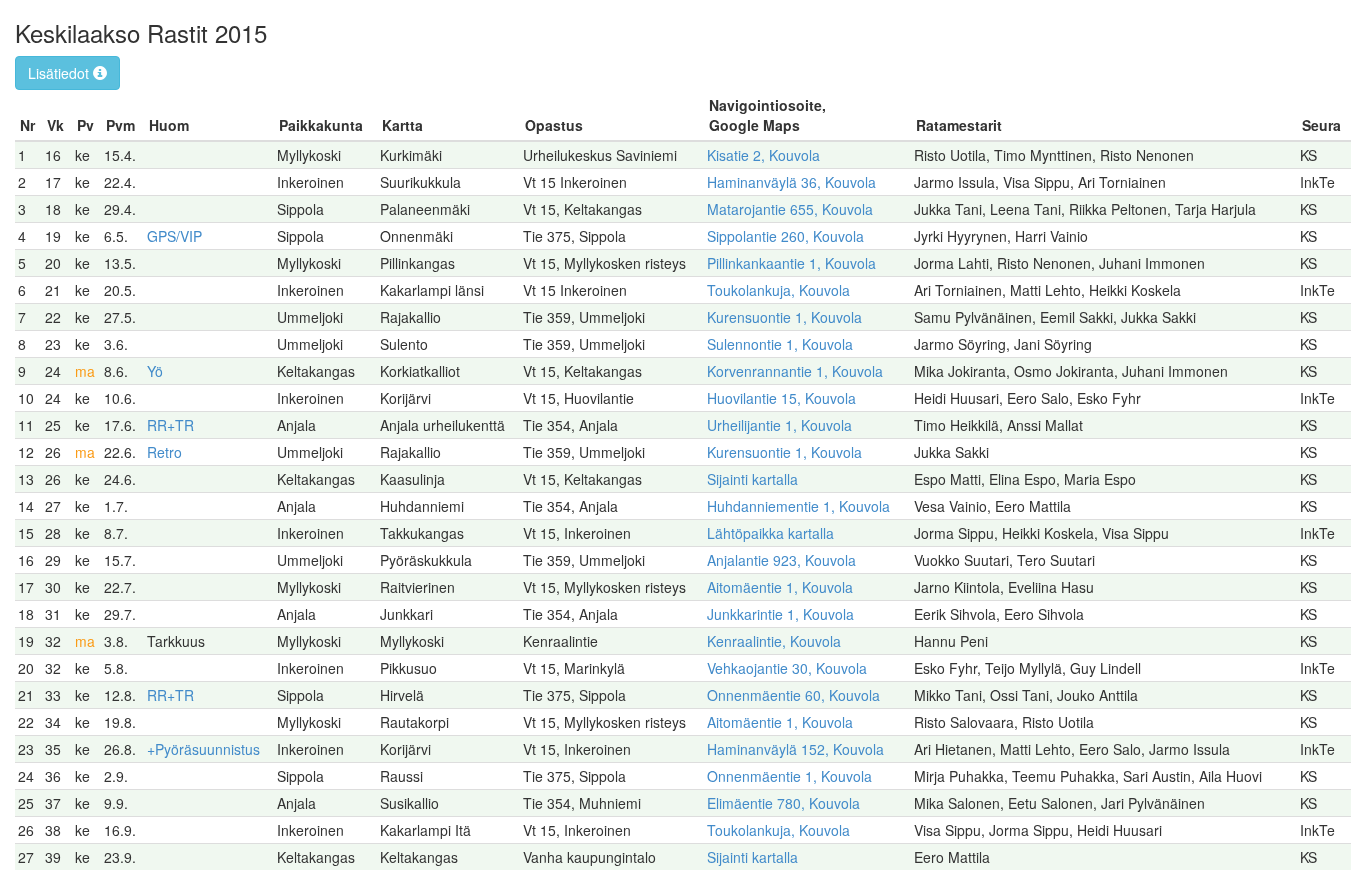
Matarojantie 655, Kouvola (790, 209)
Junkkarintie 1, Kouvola (780, 614)
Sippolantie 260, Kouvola (785, 236)
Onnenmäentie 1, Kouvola (789, 776)
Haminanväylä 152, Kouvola (795, 749)
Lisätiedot (60, 73)
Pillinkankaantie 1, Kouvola (791, 263)
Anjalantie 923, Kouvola (781, 560)
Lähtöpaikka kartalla (770, 533)
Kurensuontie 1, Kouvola (784, 317)
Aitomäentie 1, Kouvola (780, 587)
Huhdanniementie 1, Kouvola (798, 506)
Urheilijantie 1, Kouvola (779, 425)
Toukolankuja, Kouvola (778, 290)
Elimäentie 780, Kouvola (783, 803)
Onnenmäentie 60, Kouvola (793, 695)
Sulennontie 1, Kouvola (780, 344)
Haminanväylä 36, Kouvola (791, 182)
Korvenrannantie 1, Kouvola (795, 371)
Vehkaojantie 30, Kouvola (787, 668)
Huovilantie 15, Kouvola (781, 398)
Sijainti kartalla (752, 479)
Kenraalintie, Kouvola (774, 641)
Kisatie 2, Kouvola (763, 155)
